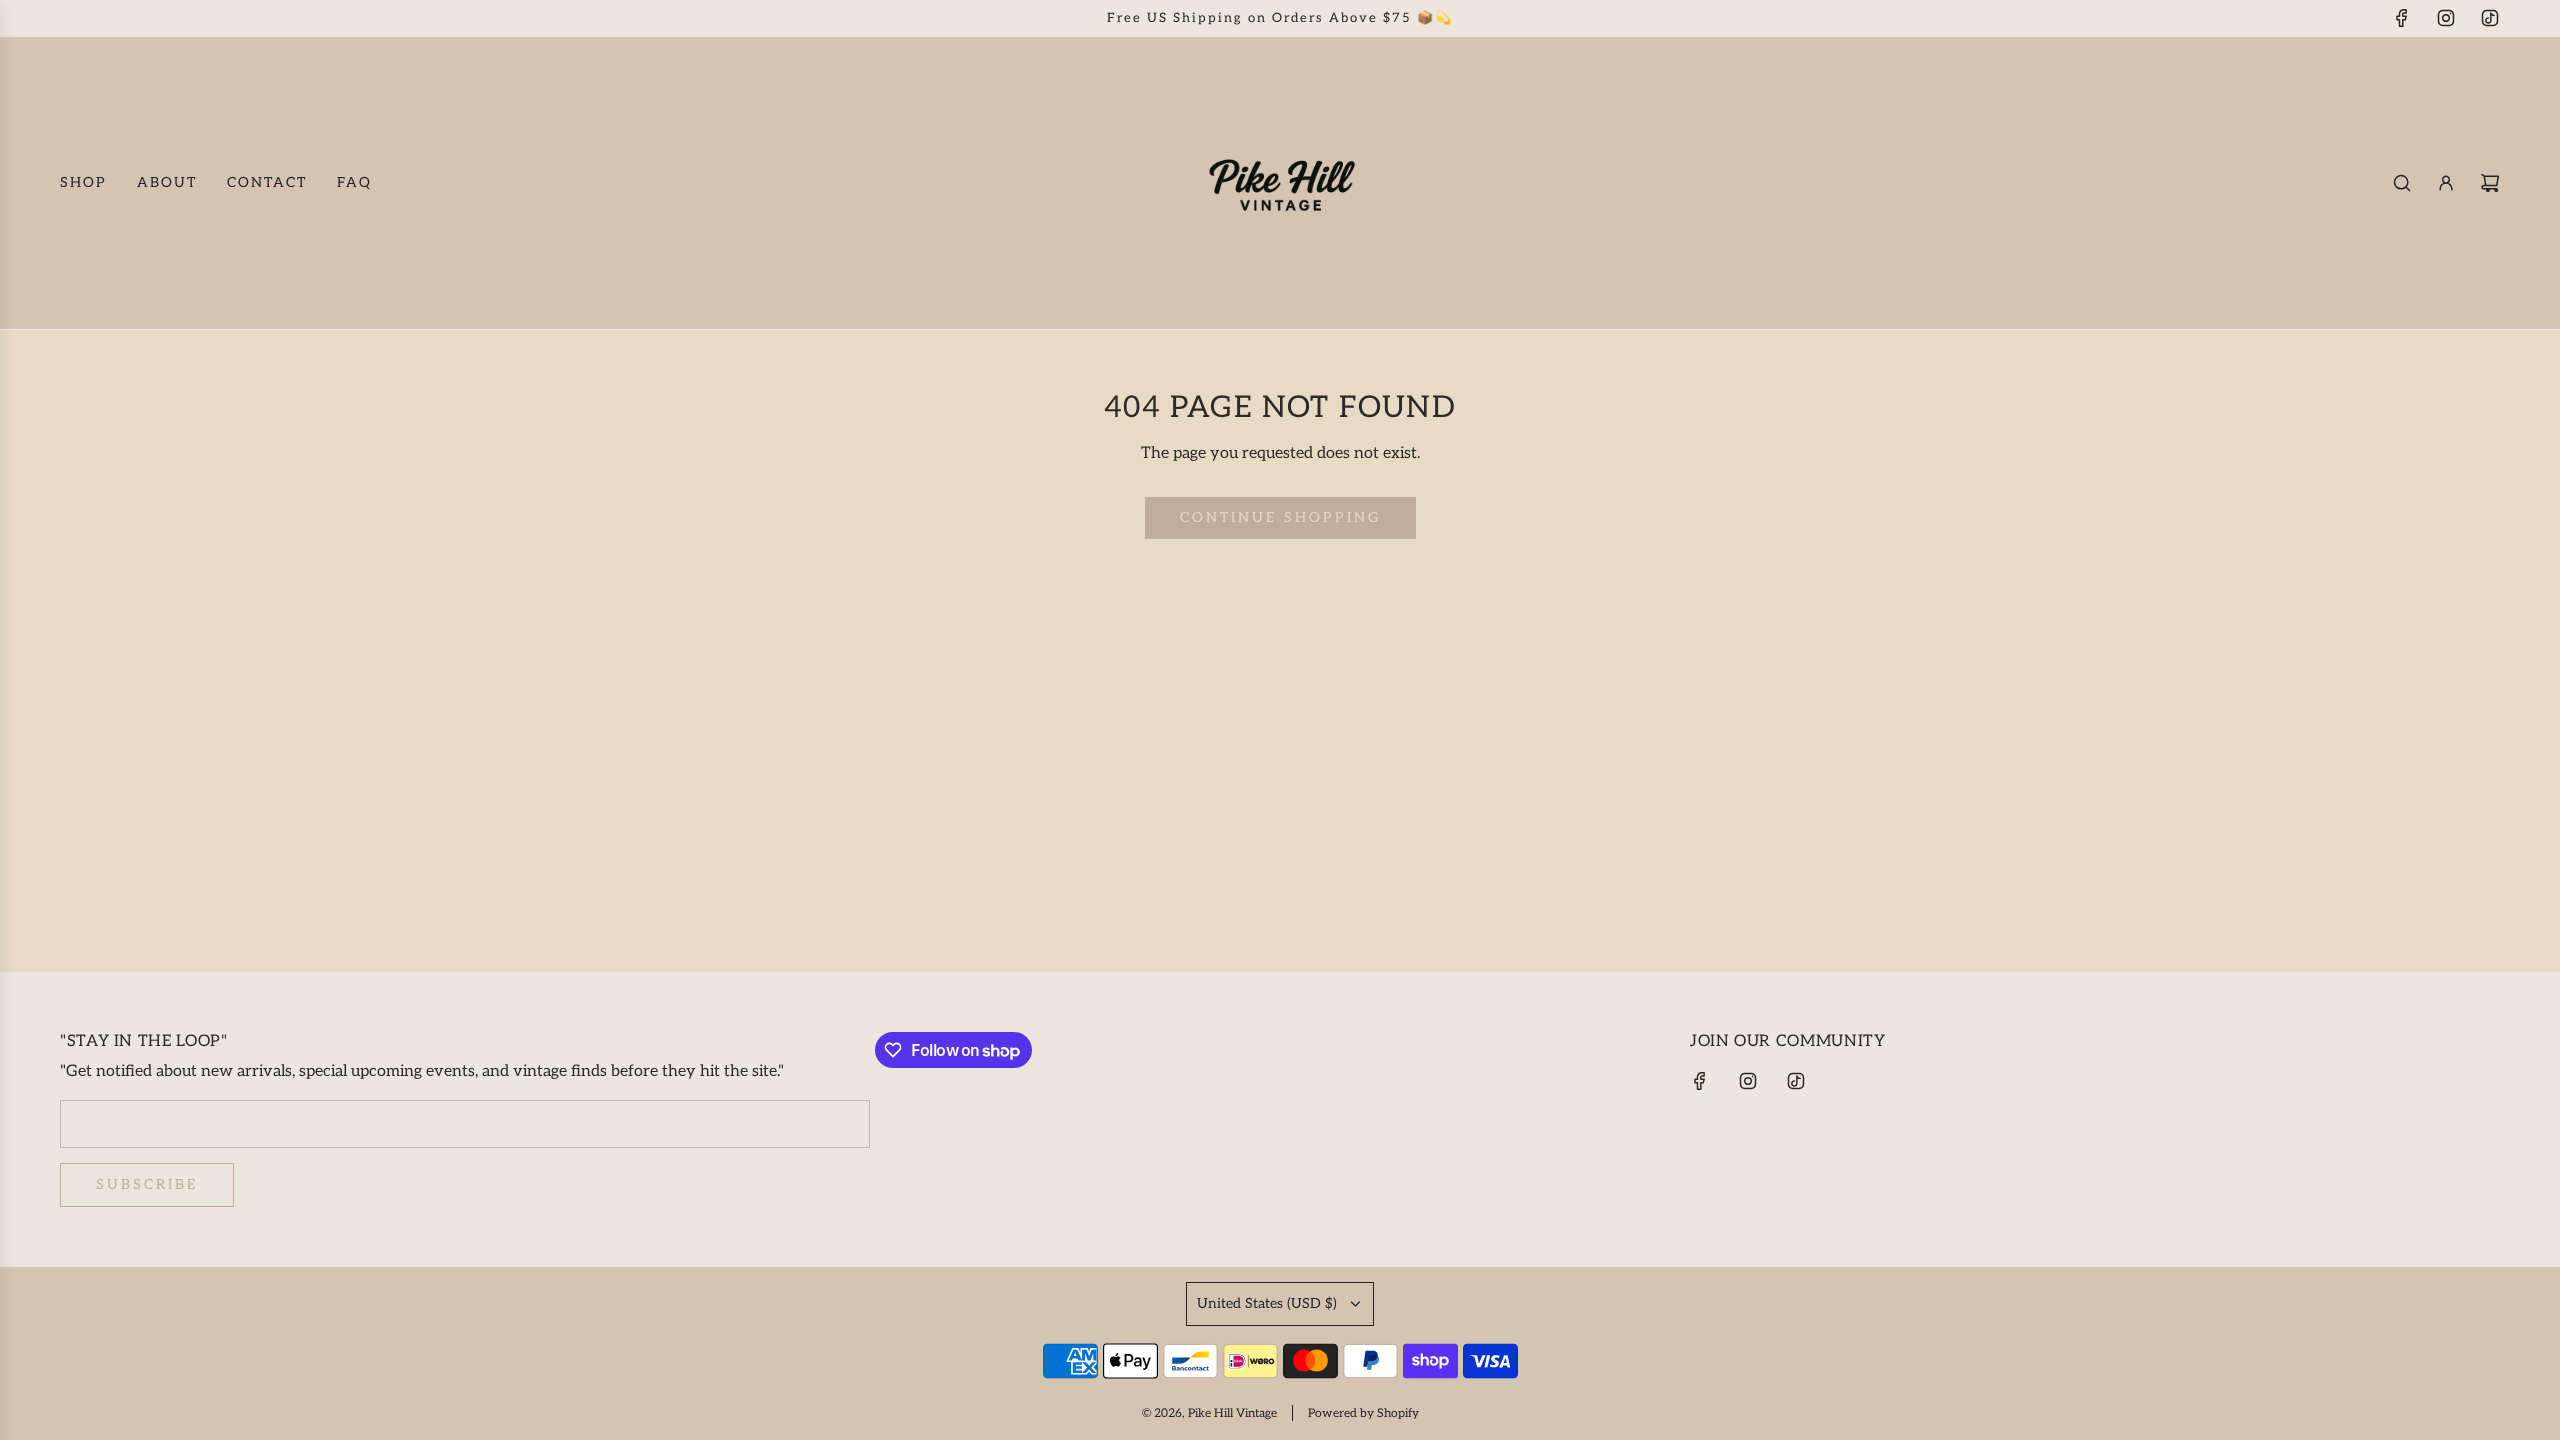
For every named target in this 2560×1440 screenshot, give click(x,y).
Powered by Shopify (1363, 1413)
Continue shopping (1280, 517)
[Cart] (2490, 183)
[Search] (2402, 183)
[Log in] (2446, 183)
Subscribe (147, 1184)
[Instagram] (2446, 18)
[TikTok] (2490, 18)
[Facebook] (2402, 18)
